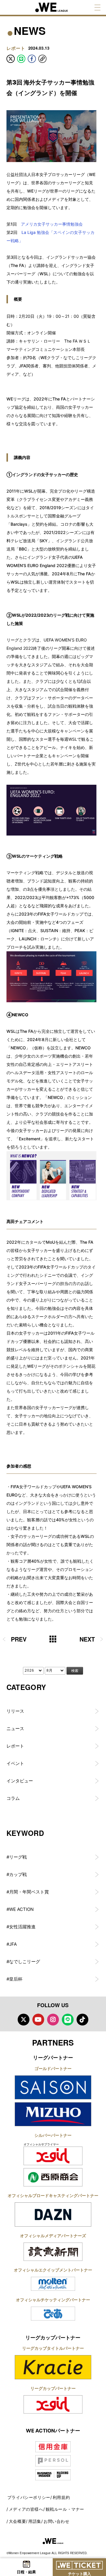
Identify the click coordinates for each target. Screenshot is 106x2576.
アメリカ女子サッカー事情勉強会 (52, 224)
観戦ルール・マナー (65, 2509)
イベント (15, 1763)
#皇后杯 (14, 1979)
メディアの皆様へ (26, 2509)
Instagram (53, 2020)
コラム (13, 1798)
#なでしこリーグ (23, 1962)
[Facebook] (32, 59)
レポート (15, 1746)
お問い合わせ (57, 2521)
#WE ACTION (20, 1909)
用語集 (35, 2521)
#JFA (12, 1944)
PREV (19, 1639)
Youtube (38, 2020)
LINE (68, 2020)
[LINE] (21, 59)
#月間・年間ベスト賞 (28, 1892)
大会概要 (17, 2521)
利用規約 (61, 2497)
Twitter (24, 2020)
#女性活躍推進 (21, 1927)
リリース (15, 1711)
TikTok (82, 2020)
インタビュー (20, 1781)
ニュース (15, 1729)
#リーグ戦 (17, 1857)
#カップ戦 (17, 1874)
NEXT (87, 1639)
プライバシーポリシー (29, 2497)
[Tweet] (11, 59)
